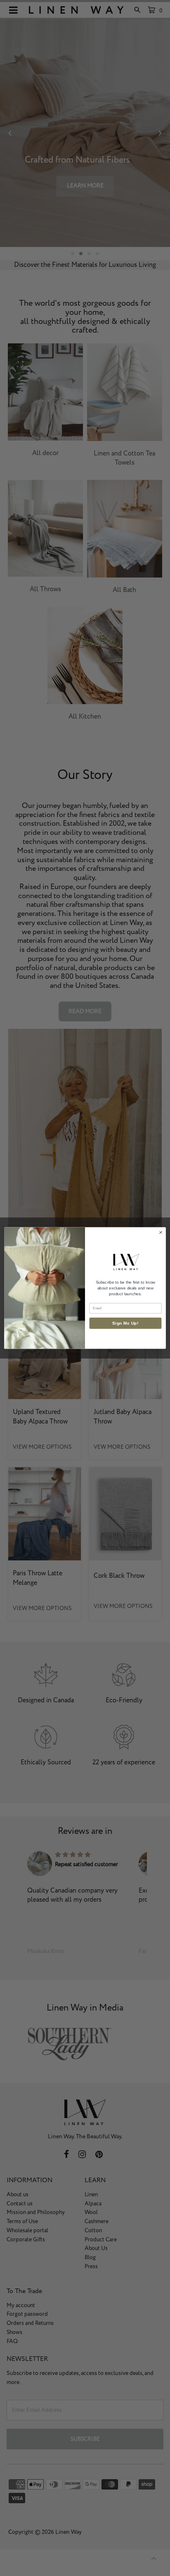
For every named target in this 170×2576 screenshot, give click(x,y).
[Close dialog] (161, 1233)
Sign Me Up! (125, 1323)
